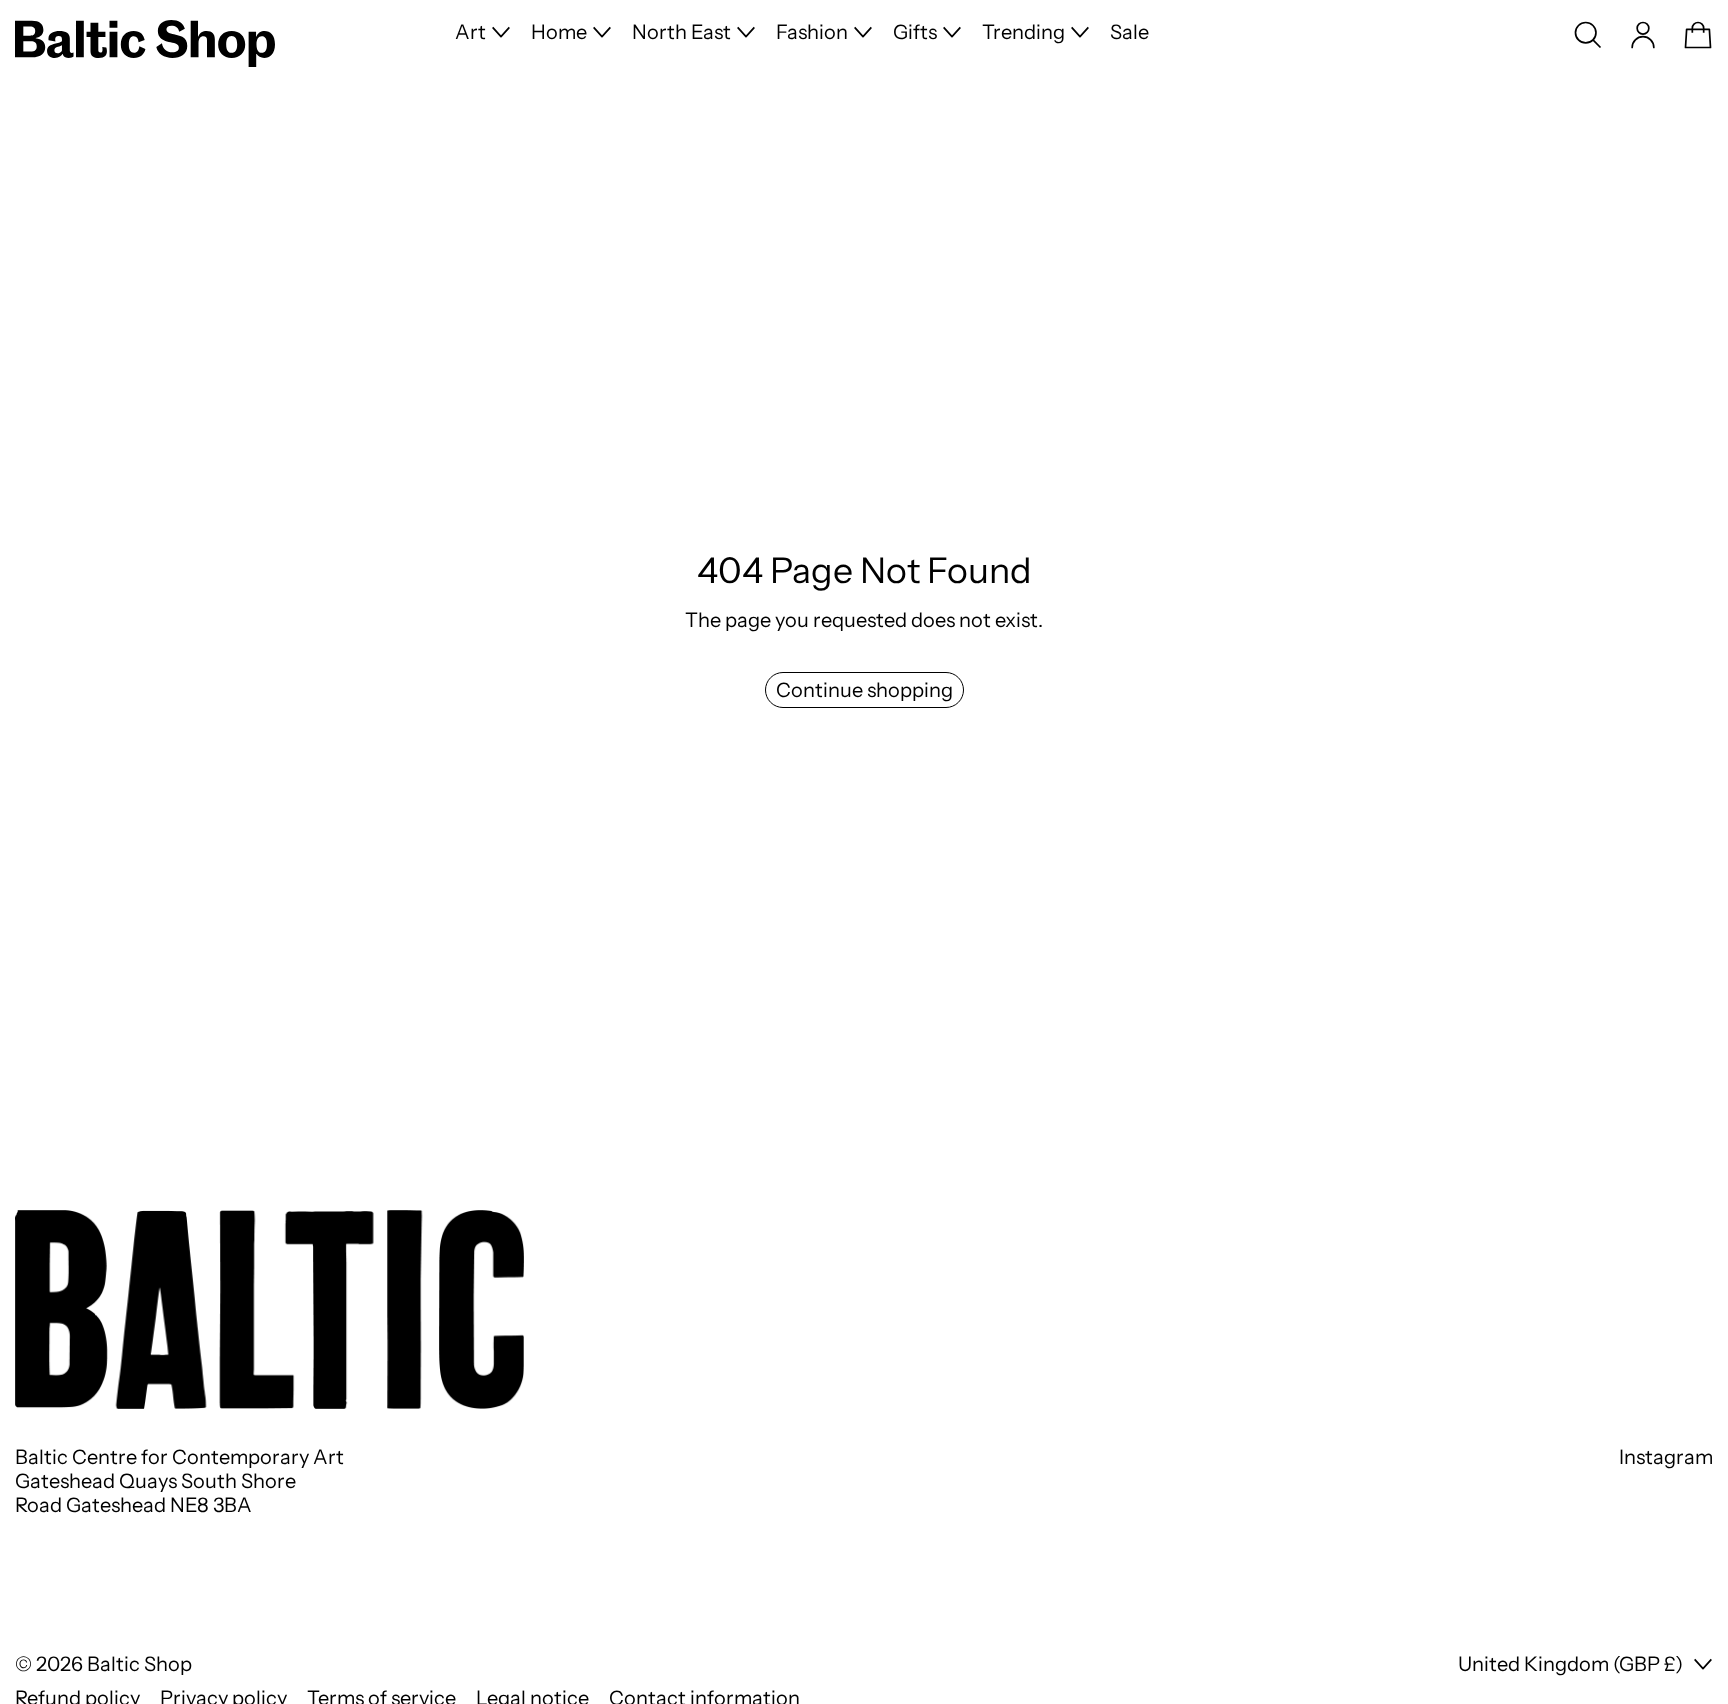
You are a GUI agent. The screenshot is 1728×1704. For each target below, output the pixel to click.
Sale (1129, 32)
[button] (1588, 35)
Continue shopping (864, 690)
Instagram (1666, 1457)
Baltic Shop (139, 1664)
